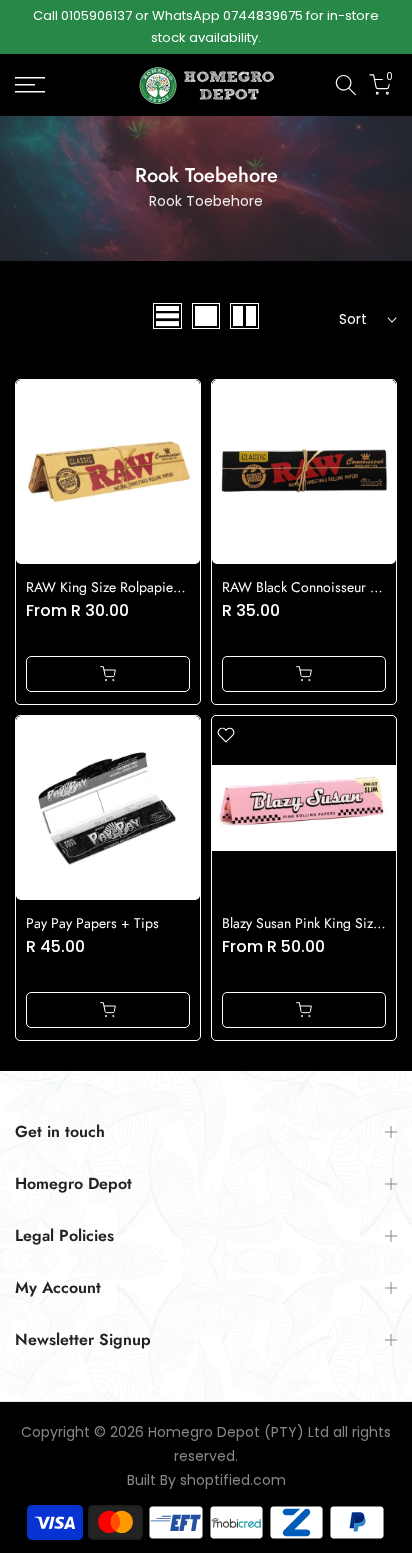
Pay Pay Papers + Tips (92, 923)
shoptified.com (233, 1480)
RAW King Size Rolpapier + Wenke (130, 587)
